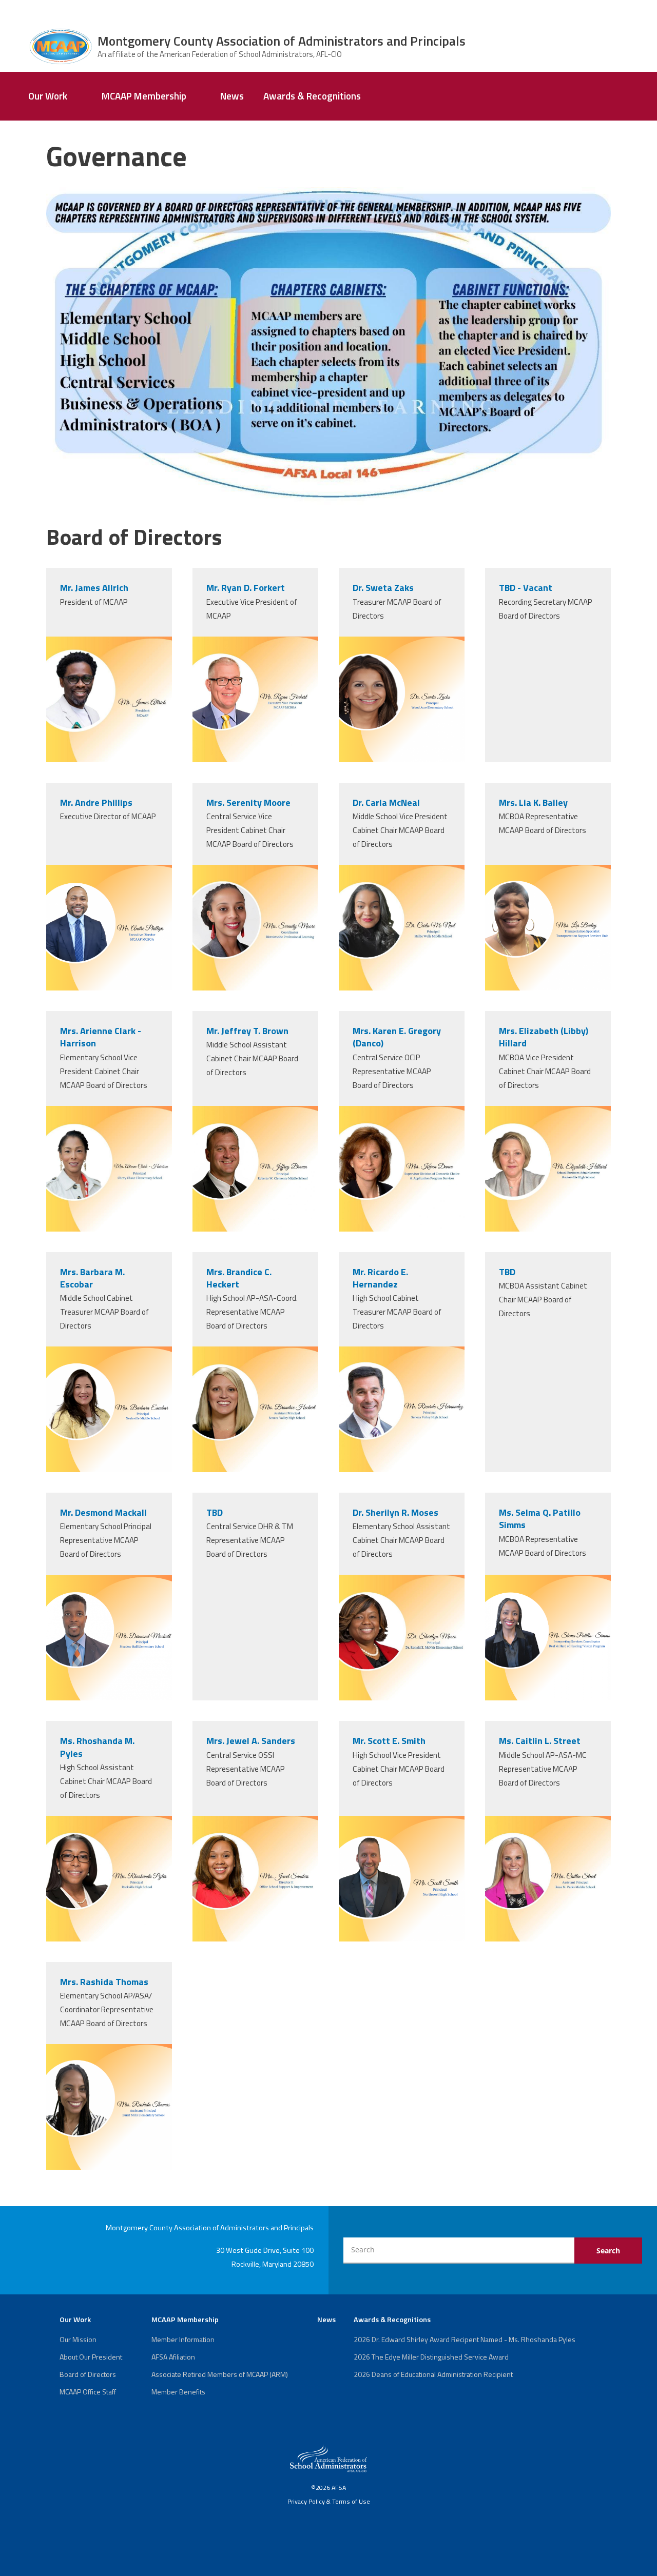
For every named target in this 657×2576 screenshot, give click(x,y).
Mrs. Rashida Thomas (104, 1982)
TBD (507, 1272)
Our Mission (78, 2339)
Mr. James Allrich (94, 588)
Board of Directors (88, 2374)
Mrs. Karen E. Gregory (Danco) (397, 1037)
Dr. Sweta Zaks (383, 588)
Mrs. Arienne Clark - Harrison (101, 1037)
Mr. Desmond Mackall (103, 1512)
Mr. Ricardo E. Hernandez (380, 1278)
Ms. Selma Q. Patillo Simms (540, 1519)
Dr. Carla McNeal (386, 802)
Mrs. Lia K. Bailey (533, 802)
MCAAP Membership (144, 96)
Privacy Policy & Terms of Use (329, 2501)
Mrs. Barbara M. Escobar (92, 1278)
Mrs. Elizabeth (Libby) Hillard (544, 1037)
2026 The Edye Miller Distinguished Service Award (431, 2357)
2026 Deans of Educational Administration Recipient (433, 2374)
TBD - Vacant (526, 588)
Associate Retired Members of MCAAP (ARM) (220, 2374)
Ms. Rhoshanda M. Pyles (97, 1747)
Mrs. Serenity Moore (248, 802)
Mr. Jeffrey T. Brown (247, 1031)
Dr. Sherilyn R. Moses (395, 1512)
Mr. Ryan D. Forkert (246, 588)
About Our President (91, 2357)
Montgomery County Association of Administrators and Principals (282, 41)
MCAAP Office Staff (88, 2392)
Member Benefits (178, 2392)
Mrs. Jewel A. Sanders (251, 1741)
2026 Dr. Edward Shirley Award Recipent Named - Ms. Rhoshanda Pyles (465, 2339)
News (232, 96)
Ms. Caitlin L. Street (540, 1741)
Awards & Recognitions (312, 96)
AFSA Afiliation (173, 2357)
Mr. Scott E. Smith (389, 1741)
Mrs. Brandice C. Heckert (239, 1278)
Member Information (183, 2339)
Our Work (48, 96)
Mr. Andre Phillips (96, 802)
